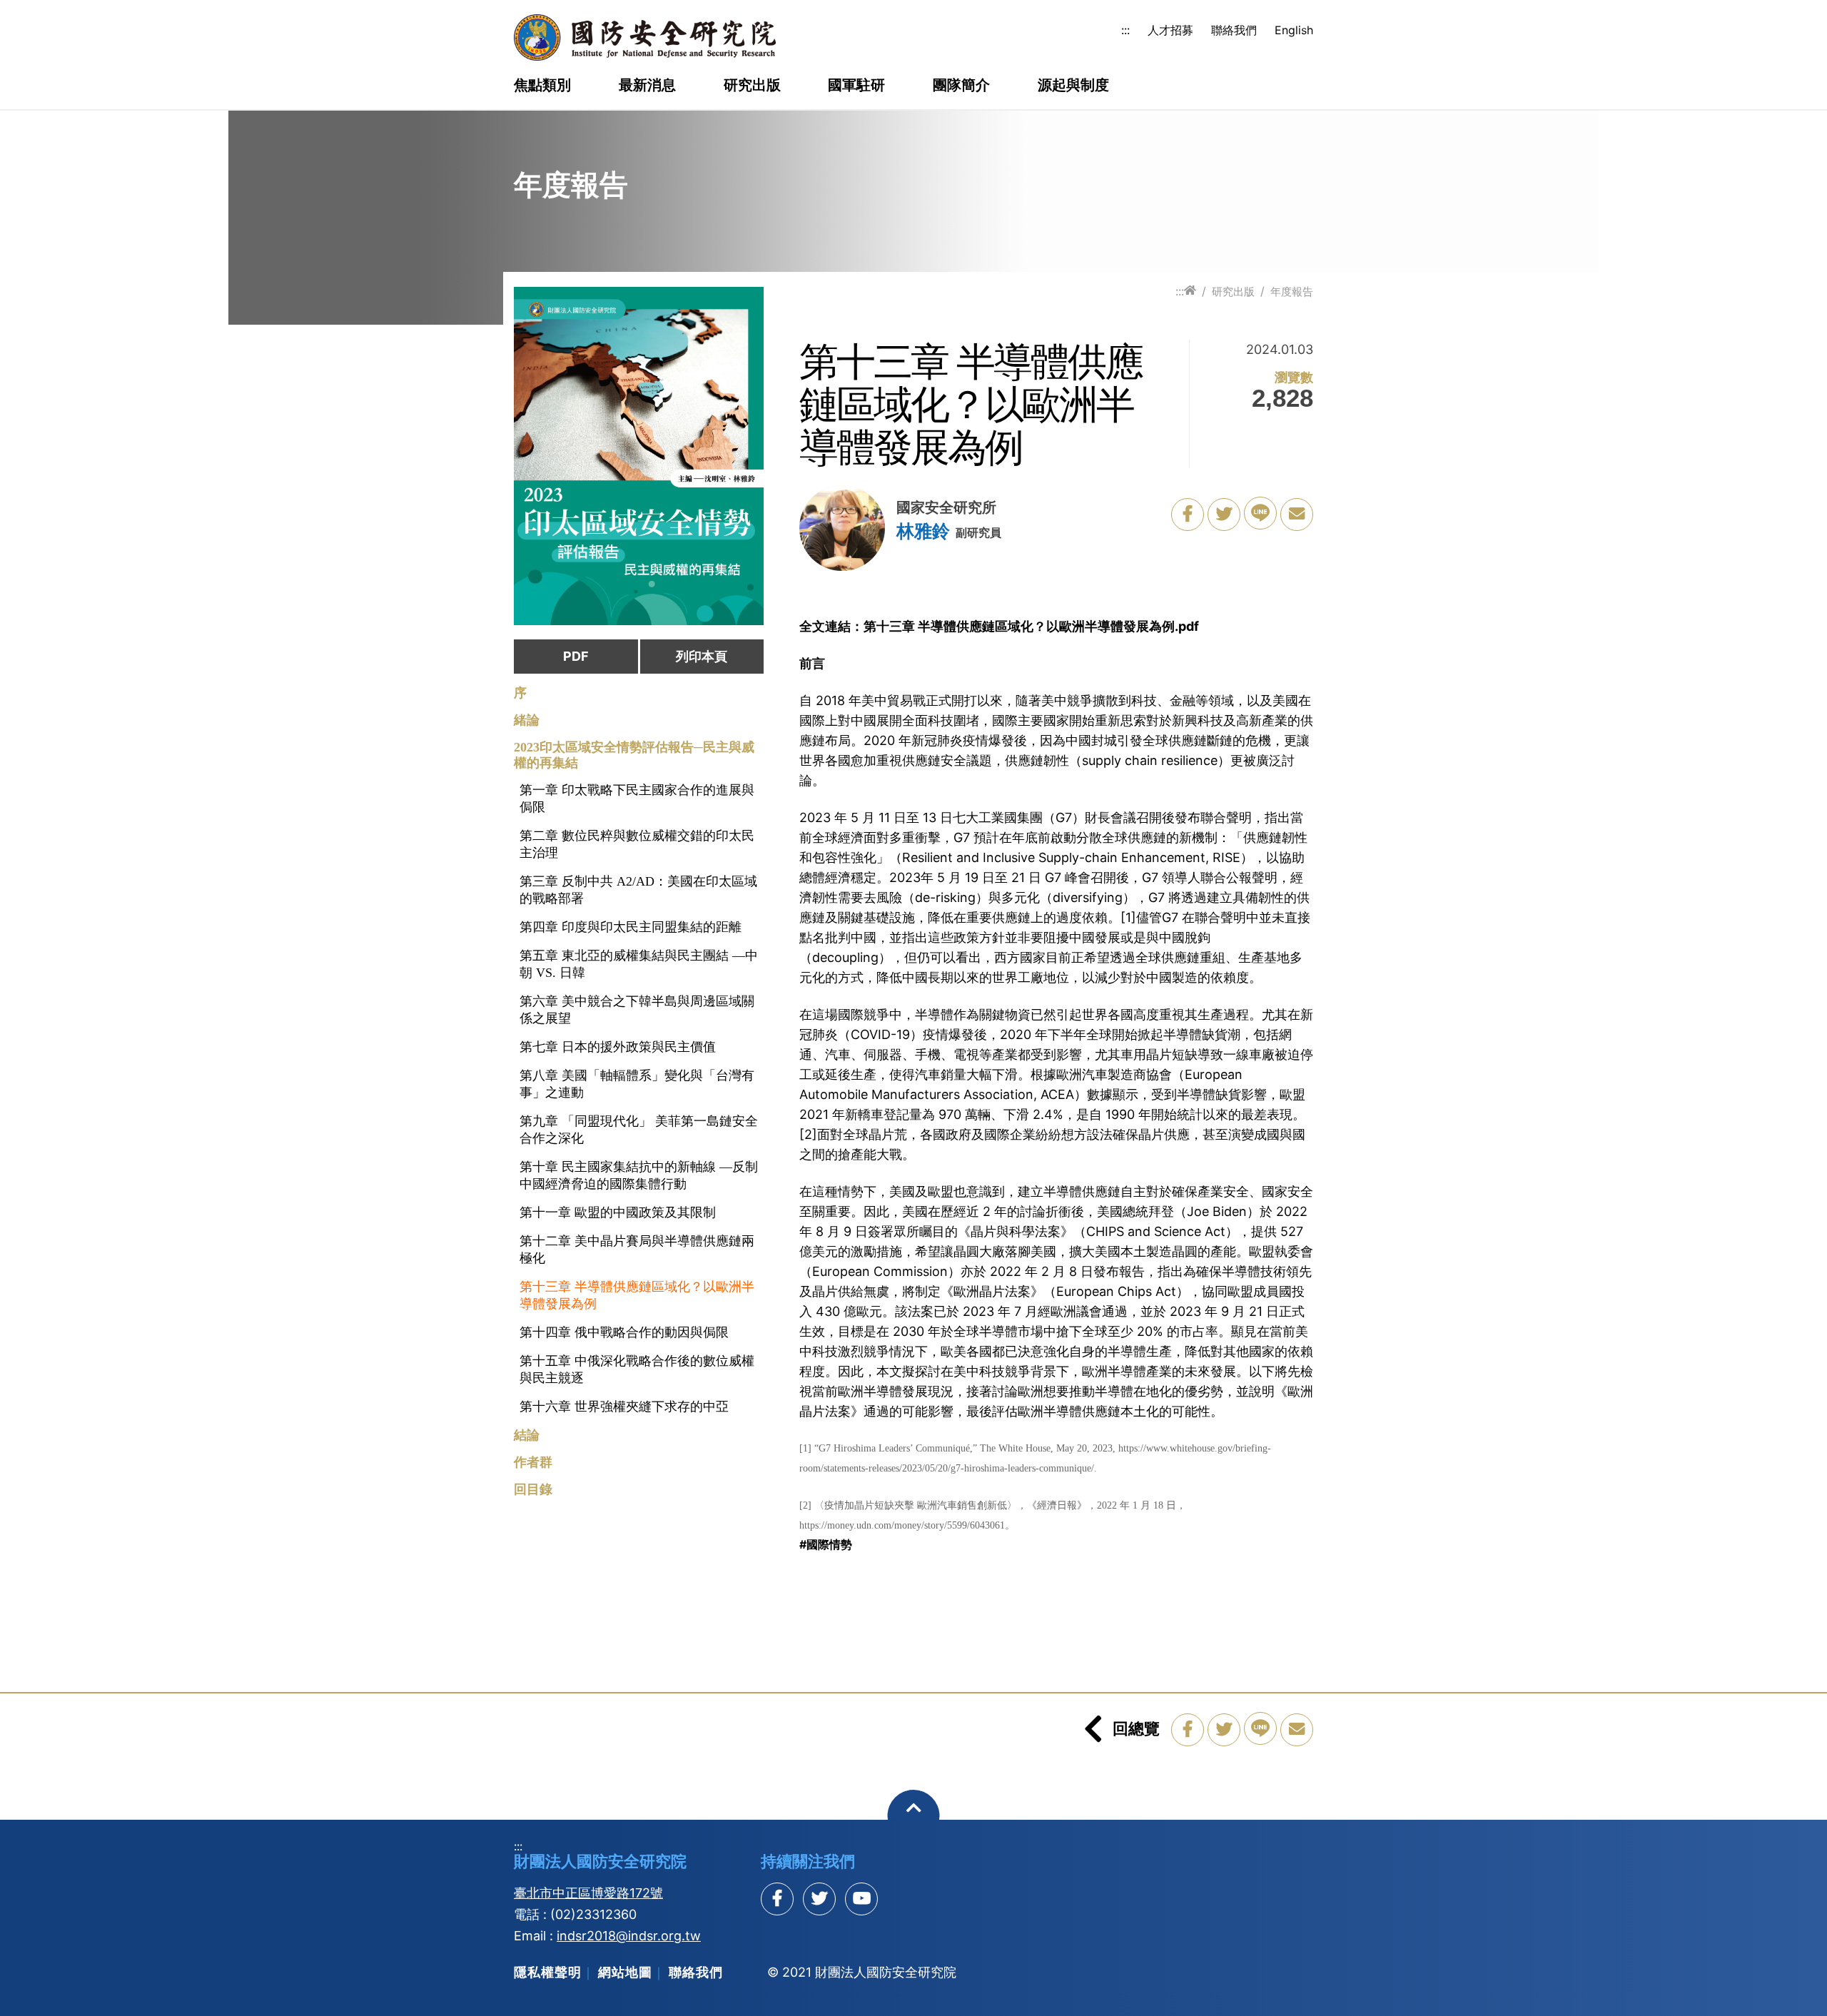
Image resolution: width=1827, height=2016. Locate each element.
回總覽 (1136, 1728)
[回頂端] (914, 1816)
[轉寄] (1297, 515)
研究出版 (752, 86)
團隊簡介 (961, 86)
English (1294, 30)
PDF (576, 656)
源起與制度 (1073, 86)
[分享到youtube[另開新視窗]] (861, 1899)
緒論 (527, 720)
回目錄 (533, 1489)
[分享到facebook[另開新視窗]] (777, 1899)
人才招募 (1170, 30)
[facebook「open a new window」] (1188, 515)
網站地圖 (625, 1972)
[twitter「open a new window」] (1224, 515)
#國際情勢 (826, 1544)
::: (1125, 30)
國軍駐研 (856, 86)
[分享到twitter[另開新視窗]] (819, 1899)
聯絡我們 (1234, 30)
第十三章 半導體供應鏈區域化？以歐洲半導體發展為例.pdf (1031, 626)
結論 (527, 1435)
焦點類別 (542, 86)
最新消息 (647, 86)
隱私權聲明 (548, 1972)
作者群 (533, 1462)
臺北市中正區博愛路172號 (588, 1893)
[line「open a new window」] (1260, 513)
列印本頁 (702, 656)
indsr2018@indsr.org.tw (629, 1936)
